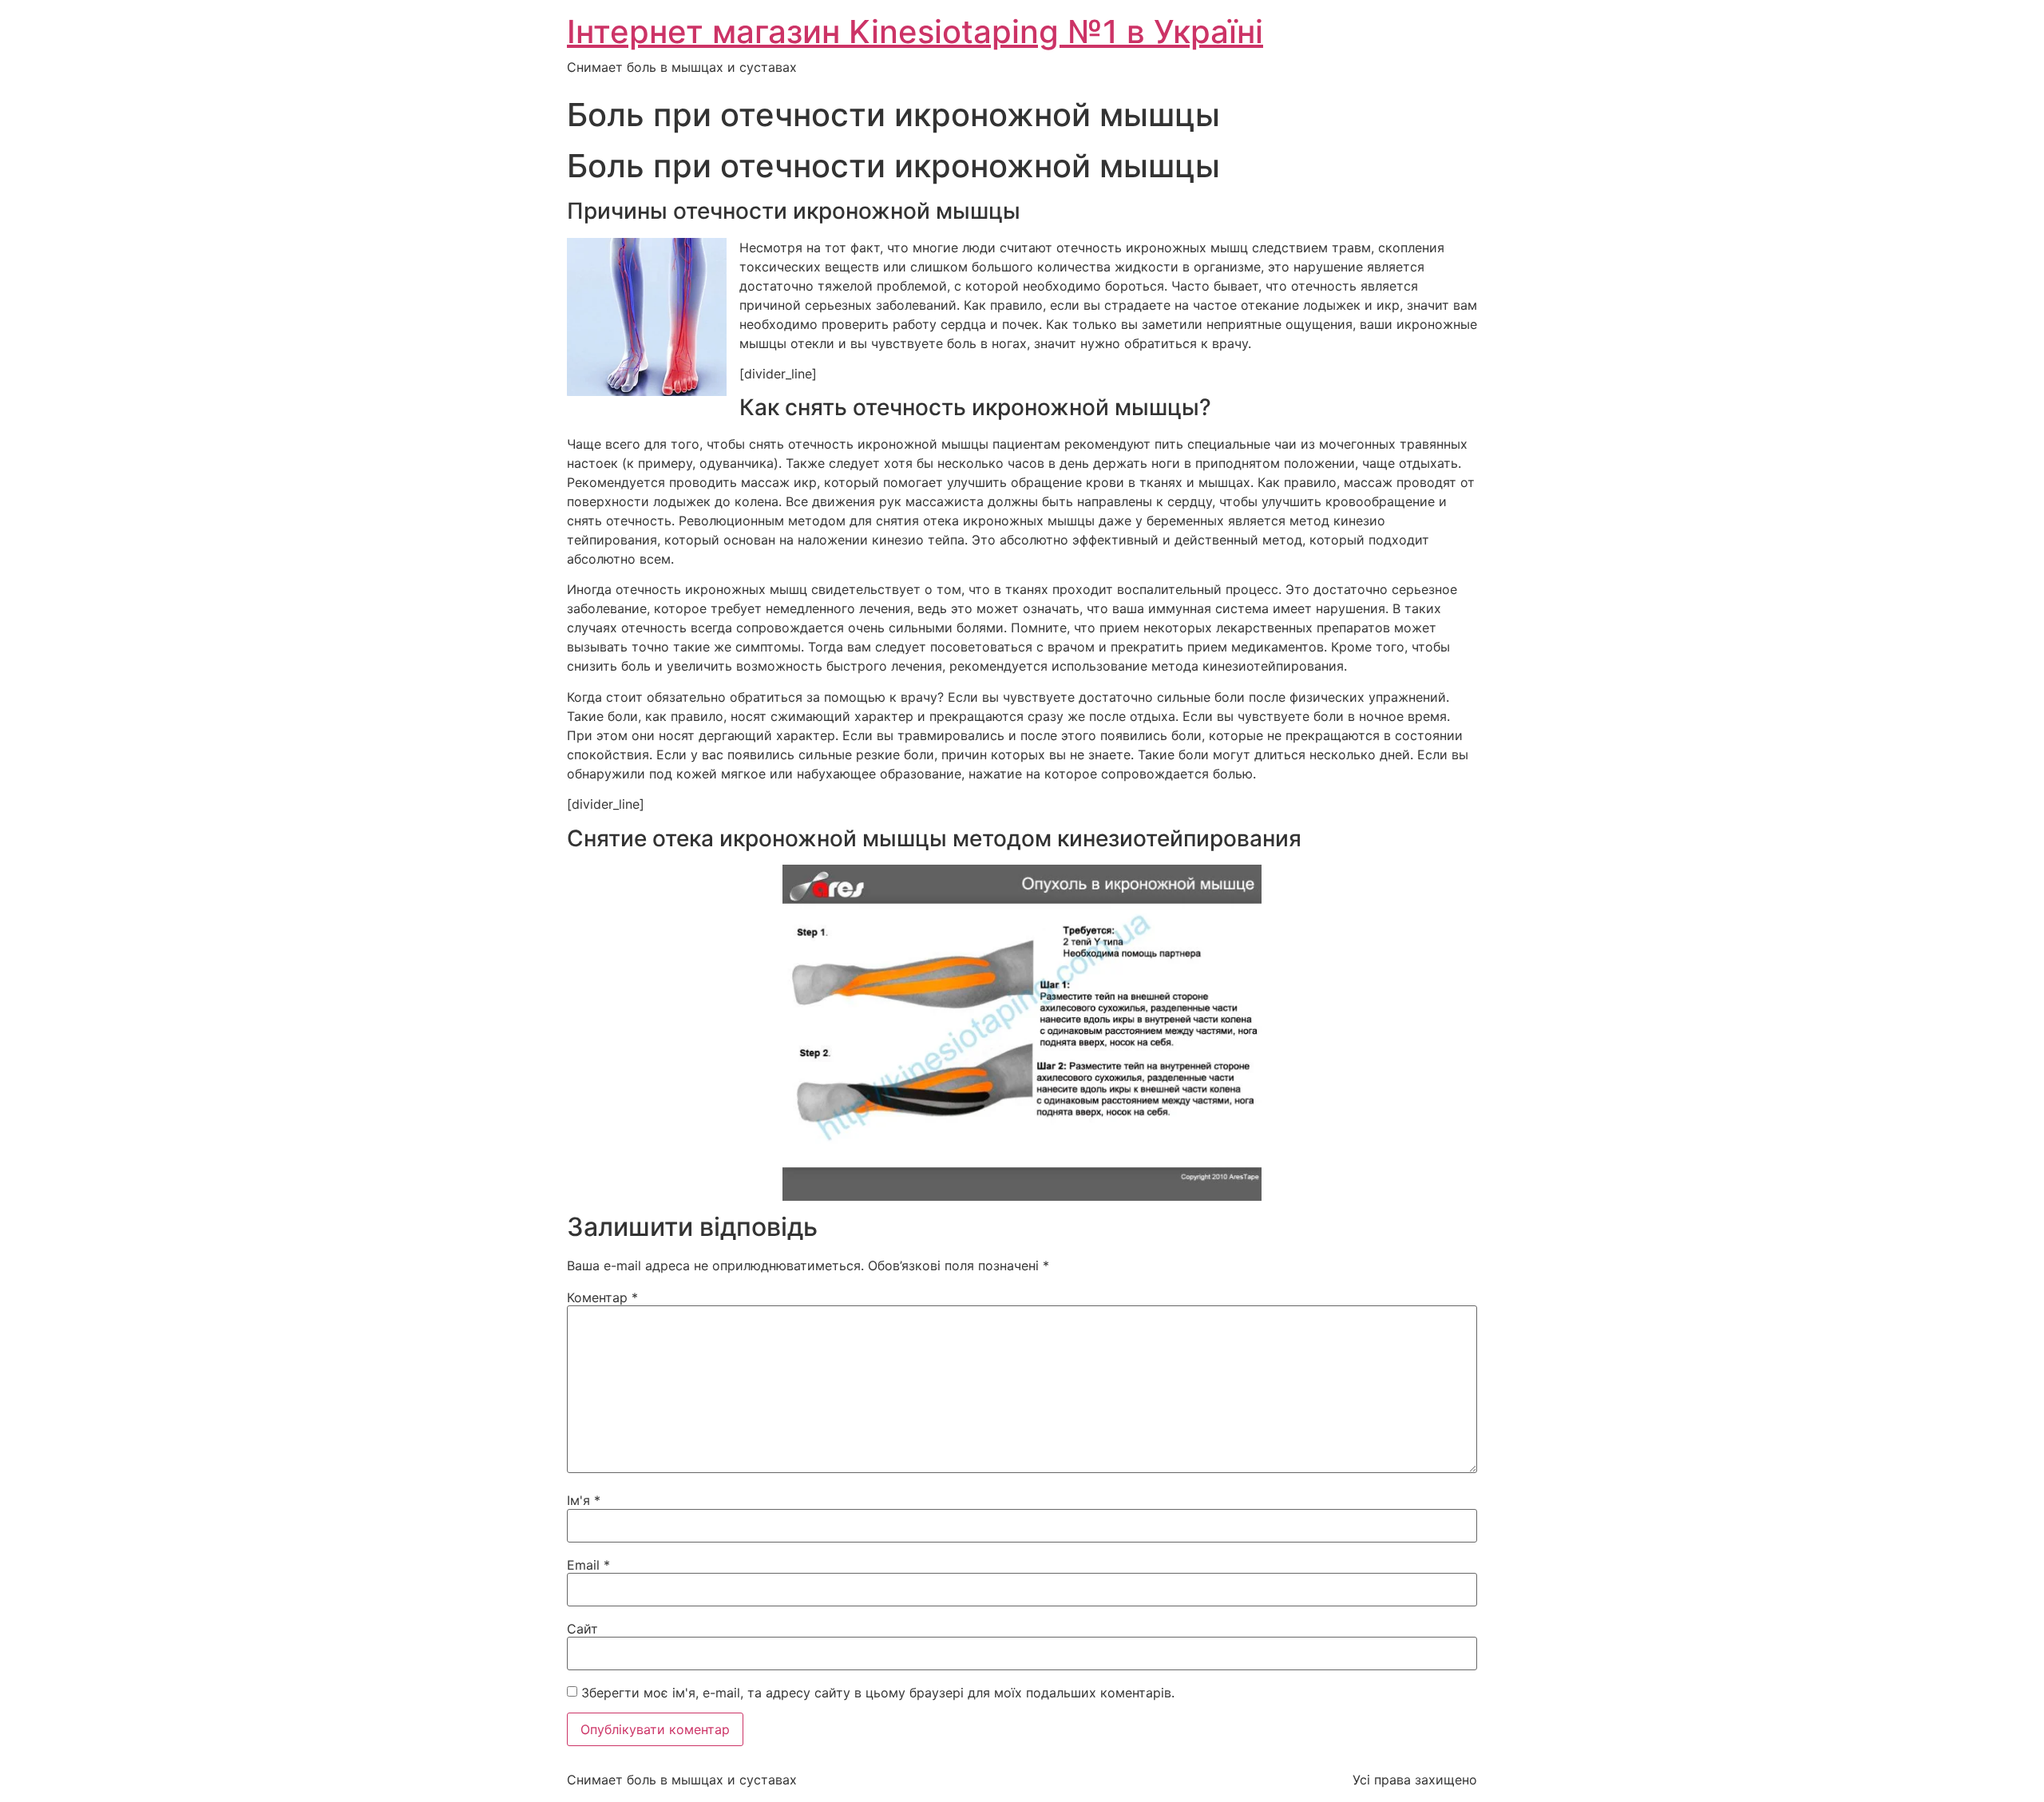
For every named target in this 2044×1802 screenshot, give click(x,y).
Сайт (582, 1629)
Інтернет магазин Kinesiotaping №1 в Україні (915, 32)
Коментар (602, 1297)
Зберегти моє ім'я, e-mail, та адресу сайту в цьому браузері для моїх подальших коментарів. (878, 1693)
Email (588, 1565)
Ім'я (584, 1500)
